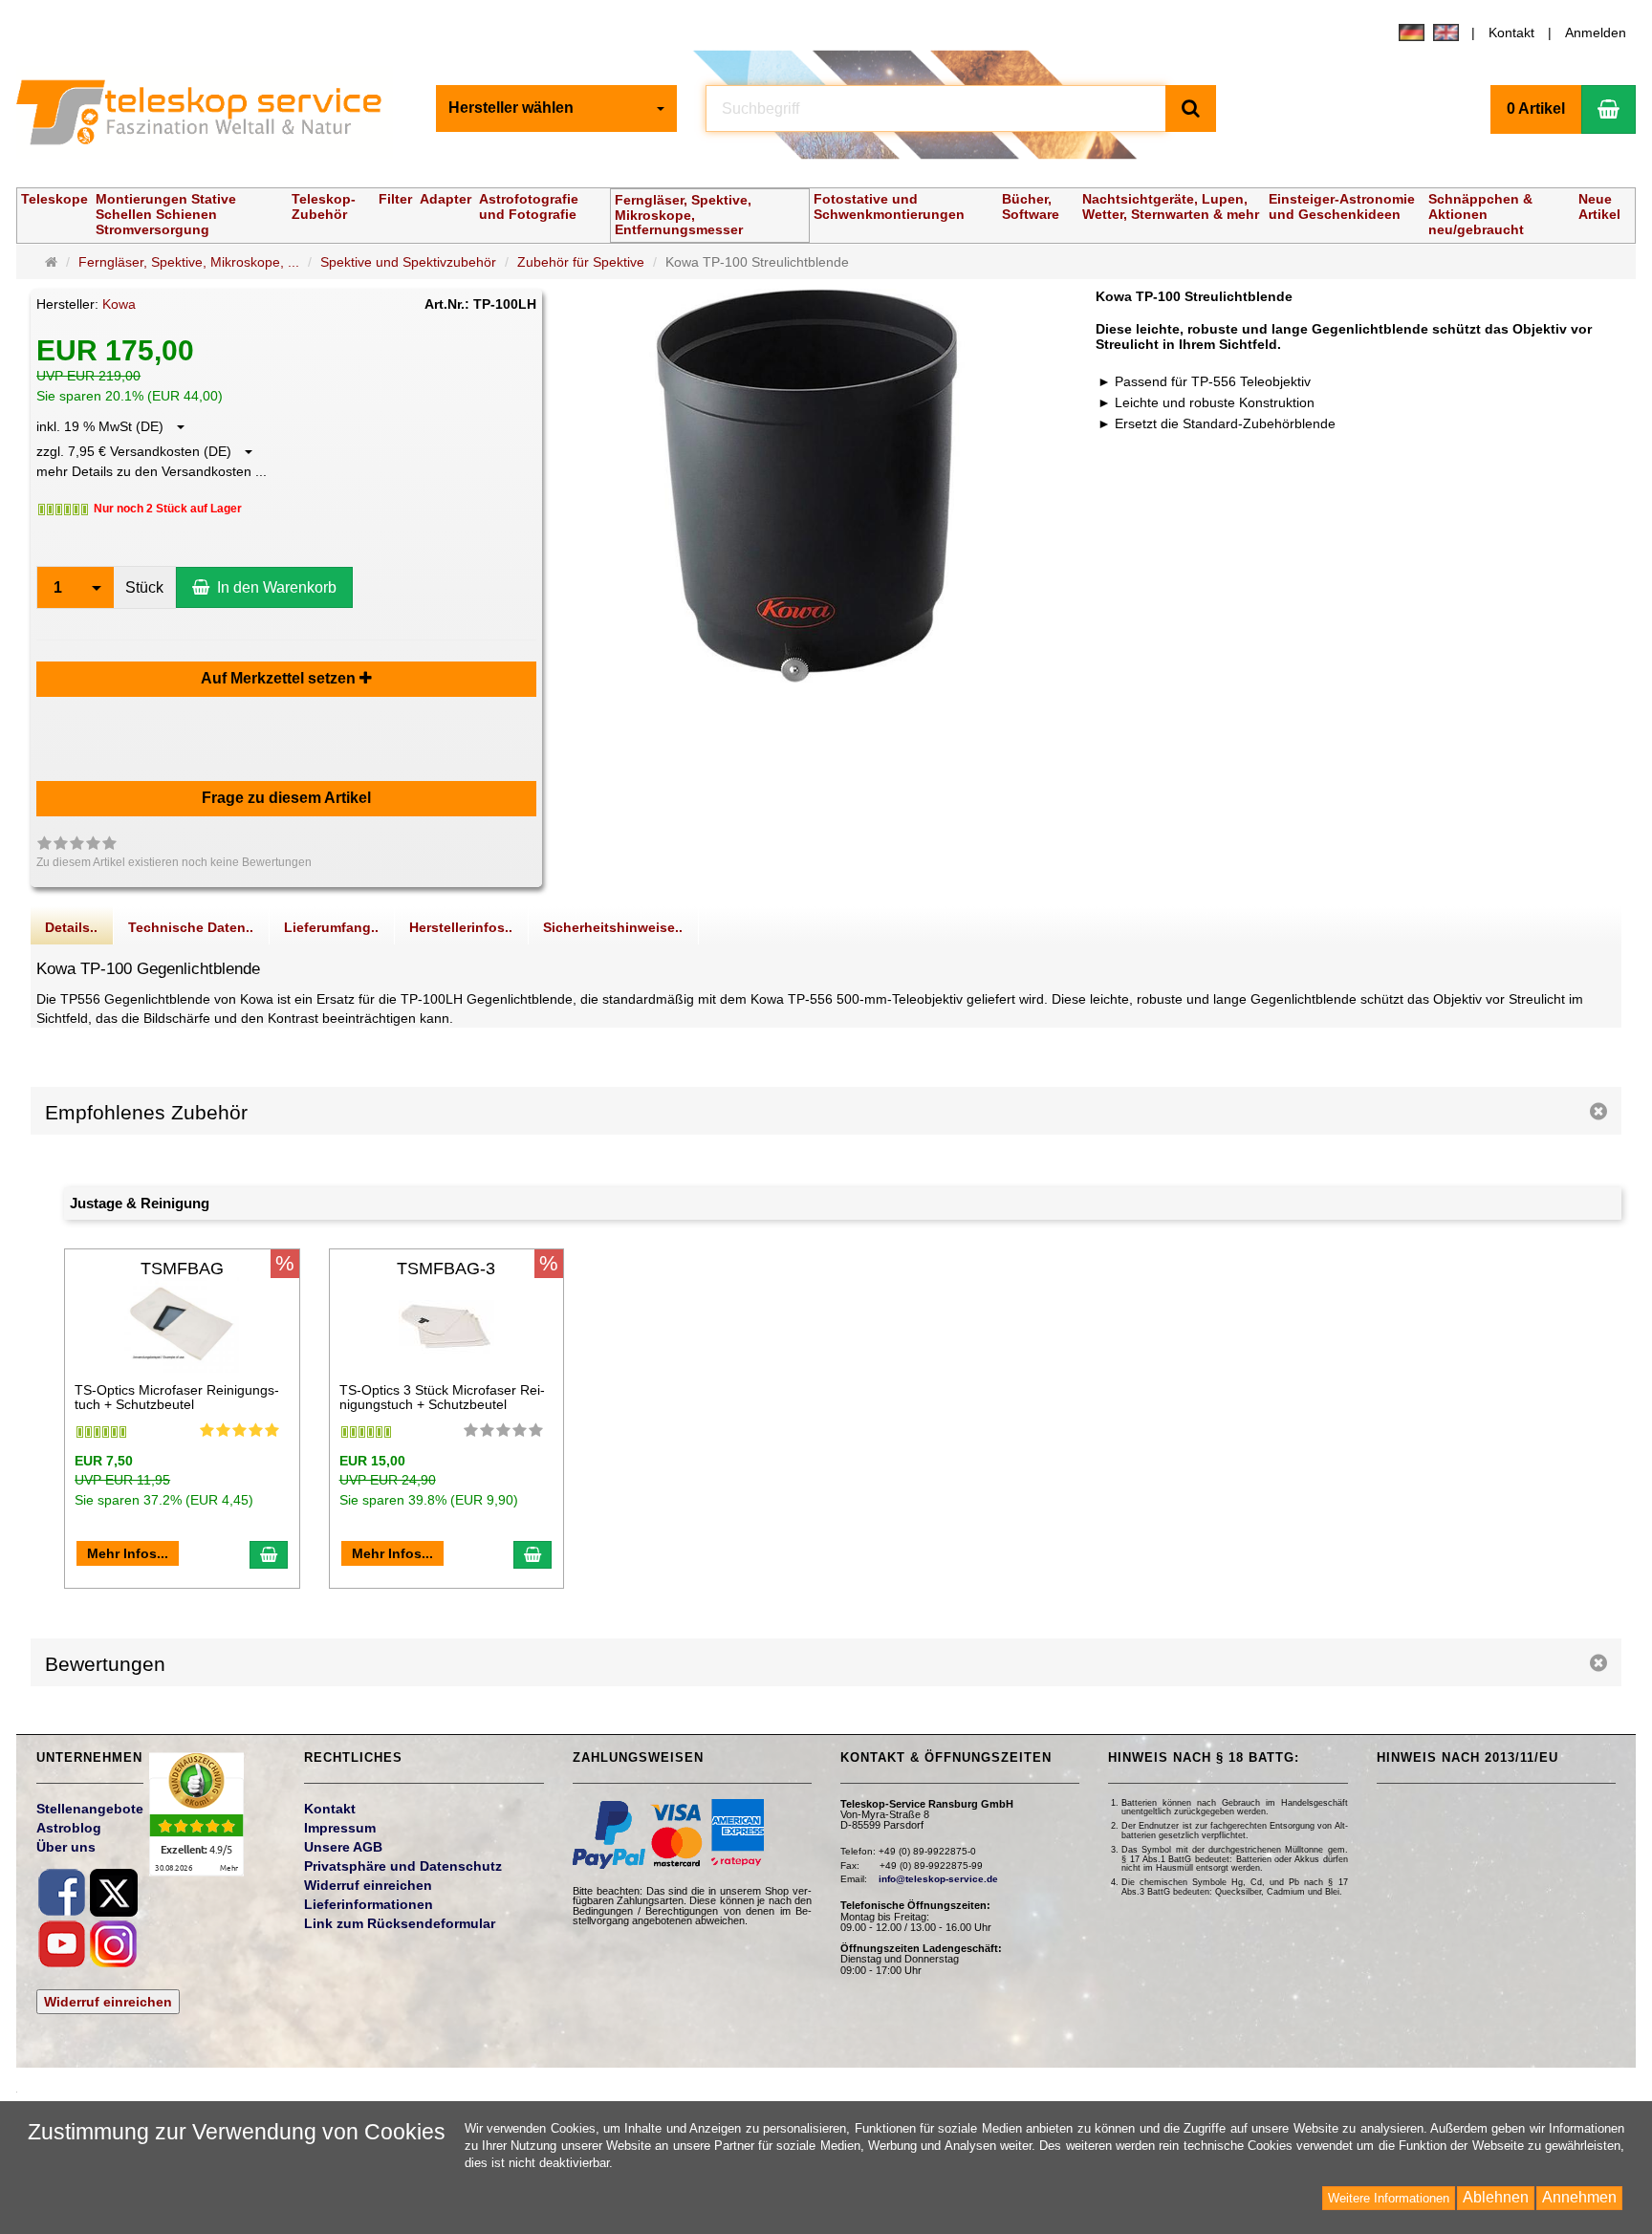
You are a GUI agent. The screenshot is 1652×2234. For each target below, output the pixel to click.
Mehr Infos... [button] (128, 1553)
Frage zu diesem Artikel (286, 798)
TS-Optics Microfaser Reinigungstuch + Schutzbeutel (177, 1397)
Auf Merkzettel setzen (280, 678)
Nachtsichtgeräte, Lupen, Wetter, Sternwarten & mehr (1171, 206)
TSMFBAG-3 (446, 1269)
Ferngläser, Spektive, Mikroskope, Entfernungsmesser (683, 215)
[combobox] (556, 108)
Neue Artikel (1599, 206)
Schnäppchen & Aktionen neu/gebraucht (1480, 214)
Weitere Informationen (1389, 2198)
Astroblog (69, 1828)
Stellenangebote (90, 1809)
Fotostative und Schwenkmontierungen (889, 206)
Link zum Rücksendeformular (400, 1923)
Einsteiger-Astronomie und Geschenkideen (1342, 206)
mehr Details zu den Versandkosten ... (152, 471)
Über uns (66, 1847)
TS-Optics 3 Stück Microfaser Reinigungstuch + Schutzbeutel (442, 1397)
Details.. (71, 927)
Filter (395, 199)
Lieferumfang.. (331, 927)
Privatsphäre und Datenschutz (403, 1866)
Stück (144, 587)
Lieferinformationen (369, 1904)
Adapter (446, 199)
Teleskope (54, 199)
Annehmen (1579, 2197)
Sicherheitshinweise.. (613, 927)
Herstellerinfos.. (461, 927)
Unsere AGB (343, 1847)
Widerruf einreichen (108, 2002)
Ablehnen (1496, 2197)
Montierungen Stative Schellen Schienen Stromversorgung (166, 214)
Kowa (119, 304)
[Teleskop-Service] (211, 117)
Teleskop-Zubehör (324, 206)
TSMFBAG (182, 1269)
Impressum (340, 1828)
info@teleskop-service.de (938, 1879)
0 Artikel (1536, 108)
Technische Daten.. (191, 927)
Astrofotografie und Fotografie (529, 206)
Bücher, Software (1031, 206)
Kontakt (1511, 33)
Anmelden (1596, 33)
